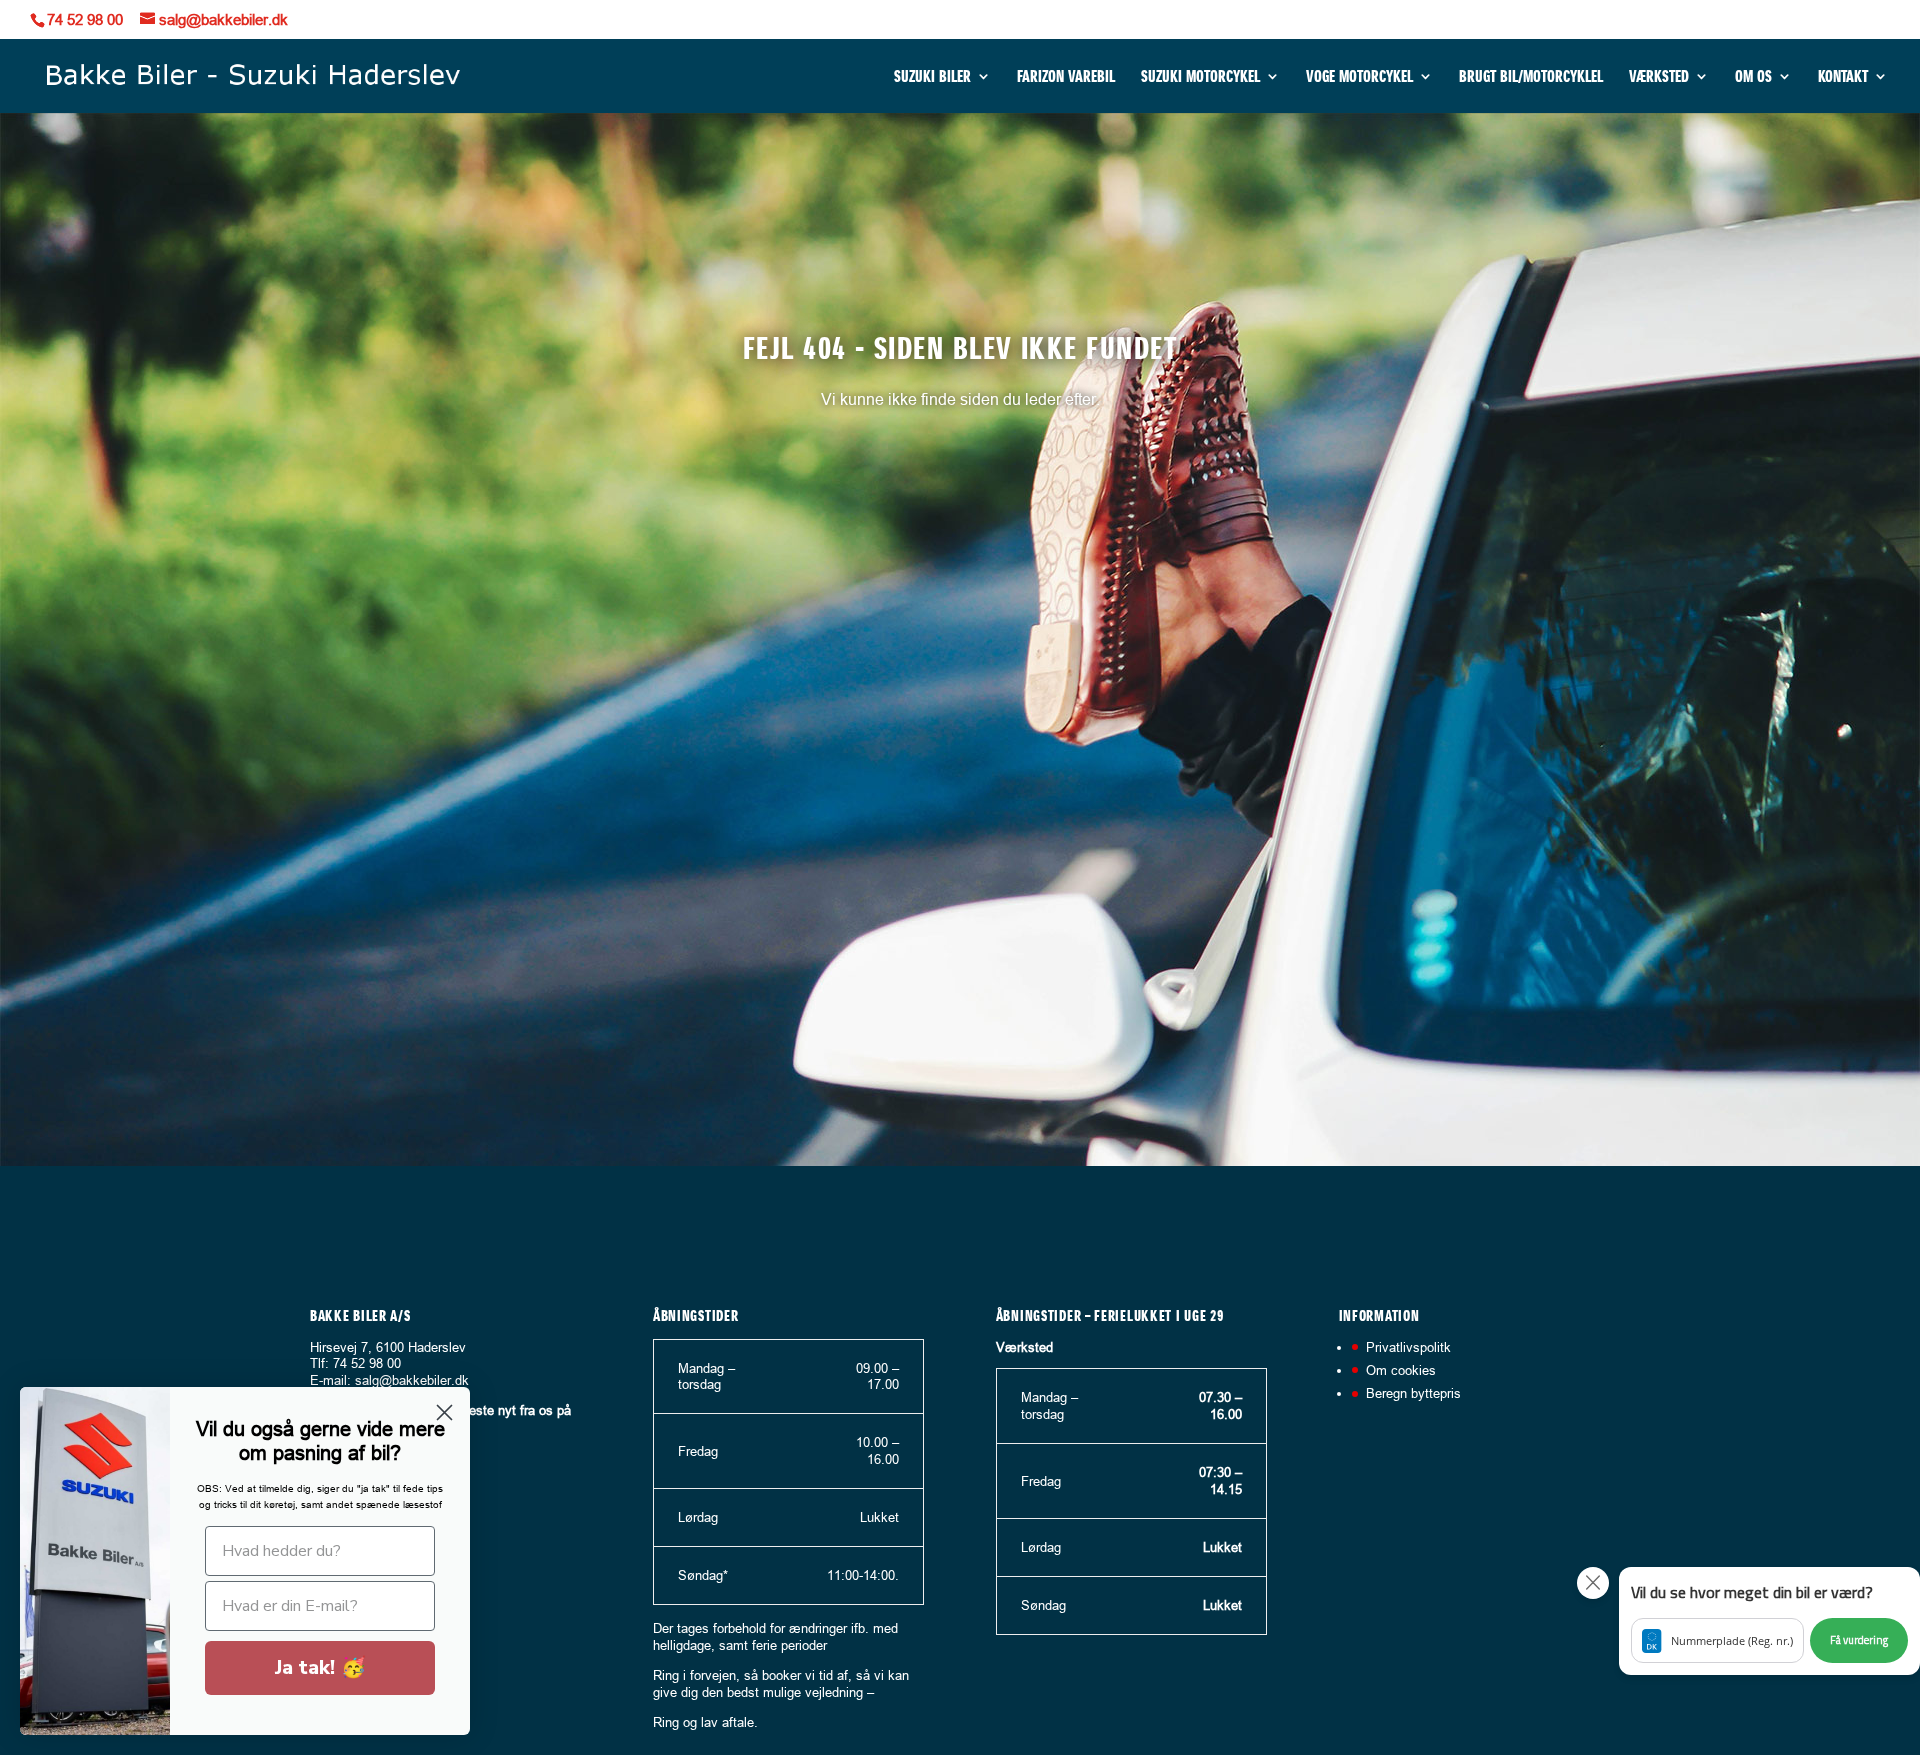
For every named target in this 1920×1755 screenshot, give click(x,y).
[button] (1769, 1621)
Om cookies (1401, 1370)
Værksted (1659, 77)
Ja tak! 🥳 (320, 1667)
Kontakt (1843, 77)
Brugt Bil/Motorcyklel (1531, 77)
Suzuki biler (932, 77)
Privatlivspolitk (1408, 1347)
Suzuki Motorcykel (1200, 77)
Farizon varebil (1066, 77)
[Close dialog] (444, 1412)
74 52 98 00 (85, 19)
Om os (1753, 77)
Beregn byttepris (1413, 1393)
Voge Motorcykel (1359, 77)
